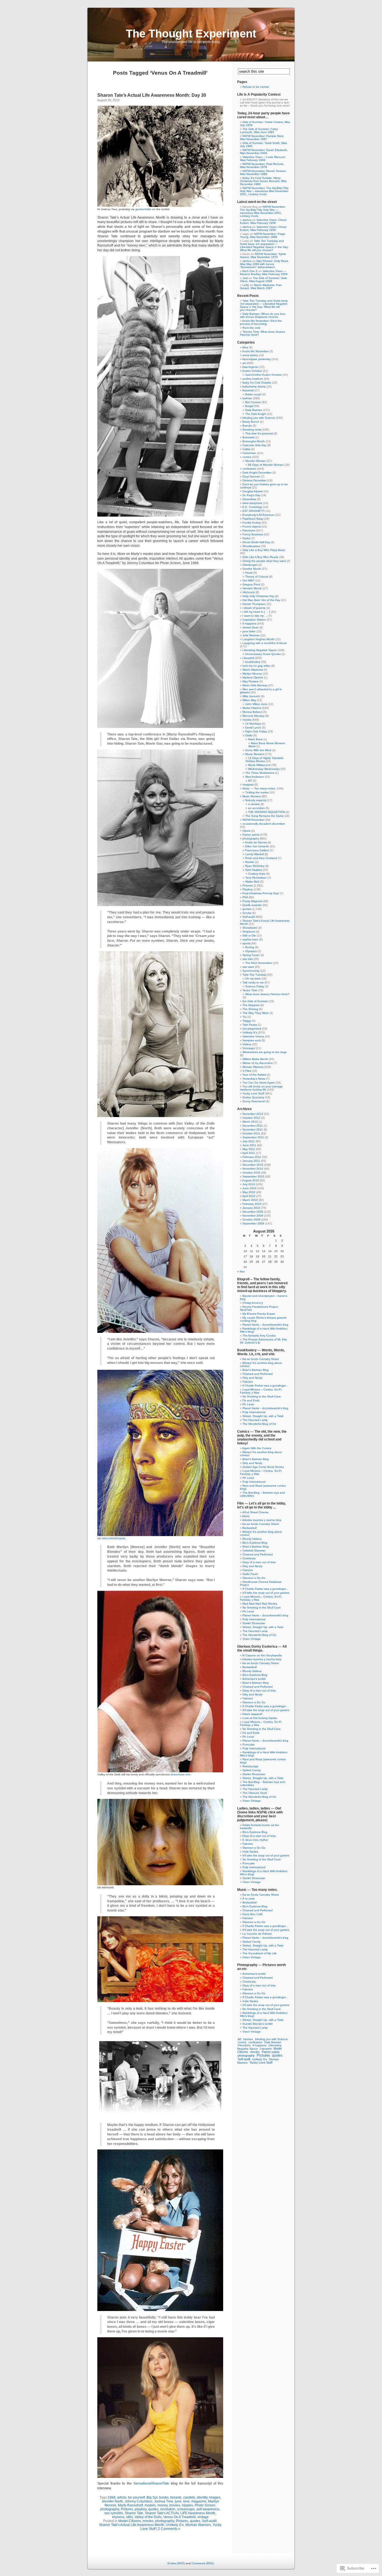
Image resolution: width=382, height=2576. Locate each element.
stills (129, 2517)
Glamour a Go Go (254, 1578)
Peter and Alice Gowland (261, 858)
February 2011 (252, 1157)
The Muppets (251, 1005)
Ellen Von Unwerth (257, 846)
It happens (249, 624)
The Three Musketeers (260, 773)
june (178, 2501)
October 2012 (251, 1118)
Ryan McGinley (255, 866)
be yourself (136, 2497)
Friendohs (249, 530)
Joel (245, 278)
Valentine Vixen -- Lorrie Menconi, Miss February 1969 (263, 159)
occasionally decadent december (264, 824)
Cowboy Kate (257, 874)
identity (202, 2497)
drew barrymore (252, 503)
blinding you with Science (259, 418)
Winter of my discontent (258, 1063)
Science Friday (255, 986)
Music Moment (252, 796)
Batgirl (249, 406)
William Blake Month (255, 1059)
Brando (247, 426)
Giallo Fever (250, 1574)
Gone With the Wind (258, 750)
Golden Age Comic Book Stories (263, 1467)
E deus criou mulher (255, 1840)
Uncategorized (252, 1029)
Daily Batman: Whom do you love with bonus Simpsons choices (263, 315)
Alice (245, 347)
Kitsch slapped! (252, 1714)
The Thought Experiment (191, 34)
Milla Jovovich (251, 696)
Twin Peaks (250, 1025)
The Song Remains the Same (264, 816)
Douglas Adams (253, 491)
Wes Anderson (255, 777)
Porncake (249, 1744)
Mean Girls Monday (255, 685)
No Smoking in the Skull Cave (262, 1396)
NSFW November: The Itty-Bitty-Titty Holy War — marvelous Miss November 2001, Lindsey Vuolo (263, 211)
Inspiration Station (254, 620)
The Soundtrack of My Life (260, 1953)
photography (110, 2509)
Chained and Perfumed (258, 1374)
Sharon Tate (134, 2513)
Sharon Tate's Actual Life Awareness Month (132, 2525)
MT (250, 781)
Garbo (247, 538)
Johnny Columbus (139, 2501)
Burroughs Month (254, 441)
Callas (246, 449)
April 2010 (249, 1196)
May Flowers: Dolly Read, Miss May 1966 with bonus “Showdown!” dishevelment (264, 264)
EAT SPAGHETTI (254, 511)
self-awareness (208, 2509)
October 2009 (251, 1220)
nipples (187, 2505)
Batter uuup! (253, 394)
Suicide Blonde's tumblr (258, 2024)
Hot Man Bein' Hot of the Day (261, 600)
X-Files (247, 1071)
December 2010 (253, 1165)
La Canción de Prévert (257, 1934)
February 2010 (252, 1204)
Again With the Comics (257, 1448)
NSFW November (254, 820)
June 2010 (249, 1188)
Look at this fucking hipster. (260, 1718)
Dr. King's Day (251, 495)
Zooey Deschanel (254, 1101)
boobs (164, 2497)
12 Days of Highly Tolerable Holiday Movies (264, 760)
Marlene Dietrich (253, 677)
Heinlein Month (252, 588)
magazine (199, 2501)
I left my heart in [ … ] (256, 612)
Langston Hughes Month (259, 639)
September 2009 (253, 1223)
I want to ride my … (255, 616)
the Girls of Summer (255, 1001)
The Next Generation (259, 963)
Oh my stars (253, 979)
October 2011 (251, 1133)
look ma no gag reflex (256, 666)
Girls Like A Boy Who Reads (260, 557)
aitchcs (247, 220)
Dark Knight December (257, 473)
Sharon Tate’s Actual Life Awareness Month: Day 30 (152, 95)
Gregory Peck (251, 584)
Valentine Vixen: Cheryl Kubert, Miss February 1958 (263, 221)
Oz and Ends (251, 1400)
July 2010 (249, 1184)
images (215, 2497)
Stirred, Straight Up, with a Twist (263, 1416)
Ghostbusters (251, 546)
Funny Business (253, 534)
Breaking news (252, 430)
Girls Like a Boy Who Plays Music (264, 550)
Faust (249, 573)
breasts (176, 2497)
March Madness (253, 670)
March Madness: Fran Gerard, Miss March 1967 (261, 287)
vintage (203, 2517)
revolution (168, 2509)
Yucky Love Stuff (253, 1093)
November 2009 (253, 1216)
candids (189, 2497)
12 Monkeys (253, 724)
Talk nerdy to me (253, 982)
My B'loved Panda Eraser (259, 1314)
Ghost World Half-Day (256, 542)
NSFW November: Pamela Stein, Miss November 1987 (262, 138)
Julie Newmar (251, 635)
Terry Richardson (256, 878)
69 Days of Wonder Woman (266, 465)
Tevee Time (250, 990)
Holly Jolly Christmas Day (258, 596)
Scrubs (247, 913)
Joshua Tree (164, 2501)
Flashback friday (253, 519)
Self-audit (209, 2521)
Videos (247, 1044)
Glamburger (250, 565)
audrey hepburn (253, 379)
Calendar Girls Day (254, 445)
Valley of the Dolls (148, 2517)
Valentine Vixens (253, 1036)
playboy (141, 2509)
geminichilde (143, 209)
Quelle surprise (252, 905)
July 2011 (249, 1141)
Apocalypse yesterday (256, 359)
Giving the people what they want (264, 561)
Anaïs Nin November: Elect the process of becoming (261, 322)
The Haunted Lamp (255, 1420)
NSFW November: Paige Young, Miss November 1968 (263, 235)
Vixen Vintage (252, 1639)
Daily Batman (254, 410)
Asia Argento (250, 367)
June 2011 (249, 1145)
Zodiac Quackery (253, 1097)
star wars (248, 967)
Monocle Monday (254, 716)
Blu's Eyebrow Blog (255, 1543)
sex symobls (114, 2513)
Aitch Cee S (250, 271)
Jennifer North (112, 2501)
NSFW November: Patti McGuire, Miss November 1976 (262, 165)
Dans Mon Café (253, 1914)
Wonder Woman (256, 461)
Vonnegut (249, 1048)
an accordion (256, 808)
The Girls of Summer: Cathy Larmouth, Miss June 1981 (259, 131)
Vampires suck (252, 1040)
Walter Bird (252, 882)
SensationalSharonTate (151, 2483)
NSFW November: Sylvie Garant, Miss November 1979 (263, 256)
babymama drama (254, 386)
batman (247, 398)
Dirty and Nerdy (252, 1378)
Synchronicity (251, 971)
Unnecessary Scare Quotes (263, 654)
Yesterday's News (254, 1079)
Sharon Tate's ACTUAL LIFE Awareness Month (180, 2513)
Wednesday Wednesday (264, 769)
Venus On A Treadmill (180, 2517)
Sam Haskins (254, 870)
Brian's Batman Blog (256, 1370)
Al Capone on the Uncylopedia (262, 1655)
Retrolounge (250, 1766)
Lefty (246, 285)
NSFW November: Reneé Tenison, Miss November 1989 (263, 172)
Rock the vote (251, 328)
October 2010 (251, 1173)
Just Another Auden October (264, 375)
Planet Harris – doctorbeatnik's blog (265, 1325)
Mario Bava (255, 739)
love (186, 2501)
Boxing (250, 947)
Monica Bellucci (252, 712)
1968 (112, 2497)
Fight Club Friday (256, 731)
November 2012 (253, 1114)
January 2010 (251, 1208)
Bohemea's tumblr (254, 1679)
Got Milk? (248, 580)
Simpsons (249, 932)
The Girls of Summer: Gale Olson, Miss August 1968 (263, 280)
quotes (153, 2509)
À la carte (249, 1899)
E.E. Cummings (252, 507)
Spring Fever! (251, 955)
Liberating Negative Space (260, 650)
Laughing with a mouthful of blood (265, 643)
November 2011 (253, 1129)
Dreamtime (249, 499)
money (162, 2505)
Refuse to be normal (256, 87)
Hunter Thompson (254, 604)
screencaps (186, 2509)
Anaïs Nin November (255, 351)
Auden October (252, 371)
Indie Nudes (250, 1852)
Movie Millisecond (259, 765)
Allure (246, 1516)
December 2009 (253, 1212)
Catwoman (249, 453)
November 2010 (253, 1169)
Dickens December (254, 480)
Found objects (252, 527)
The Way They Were (256, 1013)
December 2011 (253, 1126)
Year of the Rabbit (254, 1075)
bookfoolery (253, 662)
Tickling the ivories (257, 792)
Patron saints (251, 835)
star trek (248, 959)
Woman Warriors (198, 2525)
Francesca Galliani (257, 850)
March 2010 (250, 1200)
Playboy (248, 889)
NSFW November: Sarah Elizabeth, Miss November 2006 (264, 152)
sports (246, 943)
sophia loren (250, 939)
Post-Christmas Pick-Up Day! (261, 893)
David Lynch (253, 728)
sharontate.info (180, 1774)
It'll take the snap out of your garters (266, 1593)
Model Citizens (130, 2521)
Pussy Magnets (252, 901)
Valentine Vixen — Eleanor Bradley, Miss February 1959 (264, 273)
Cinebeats (249, 1558)
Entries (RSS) (176, 2563)
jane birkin (249, 631)
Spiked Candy (252, 1770)
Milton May (249, 700)
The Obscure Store (255, 1793)
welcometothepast (114, 1538)
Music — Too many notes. (259, 788)
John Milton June (256, 704)
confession (249, 469)
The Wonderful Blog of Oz (259, 1424)
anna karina (250, 355)
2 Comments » (169, 2529)
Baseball (248, 390)
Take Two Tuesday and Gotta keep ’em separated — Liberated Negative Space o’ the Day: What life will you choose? (264, 245)
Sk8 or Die (249, 935)
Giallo (249, 735)
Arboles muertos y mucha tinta (262, 1520)
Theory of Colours (257, 577)
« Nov (241, 1272)
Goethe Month (252, 569)
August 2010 (251, 1180)
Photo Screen (205, 2505)
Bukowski (248, 437)
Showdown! (250, 928)
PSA (245, 897)
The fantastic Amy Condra (259, 1336)
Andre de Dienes (256, 842)
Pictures (127, 2509)
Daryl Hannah (251, 476)
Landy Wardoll (254, 854)
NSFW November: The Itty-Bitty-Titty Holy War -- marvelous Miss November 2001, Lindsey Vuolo (264, 191)
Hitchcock (249, 592)
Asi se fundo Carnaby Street (260, 1359)
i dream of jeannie (254, 608)
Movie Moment (255, 754)
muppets (248, 785)
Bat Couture (253, 402)
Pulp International (254, 1412)
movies (175, 2505)
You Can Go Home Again (259, 1083)
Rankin (250, 862)
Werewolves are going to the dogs (265, 1052)
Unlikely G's (175, 2525)
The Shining (250, 1009)
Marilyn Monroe (252, 674)
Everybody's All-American (259, 515)
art (244, 363)
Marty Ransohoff (130, 2505)
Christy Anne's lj (253, 1303)
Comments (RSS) (203, 2563)
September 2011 (253, 1137)
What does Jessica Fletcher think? (267, 994)
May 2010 (249, 1192)
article (122, 2497)
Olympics (251, 951)
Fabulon (248, 1382)
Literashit (248, 658)
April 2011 (249, 1153)
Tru (245, 1017)
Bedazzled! (250, 1528)
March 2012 (250, 1122)
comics (247, 457)
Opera (247, 831)
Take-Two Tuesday (254, 975)
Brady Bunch (251, 422)
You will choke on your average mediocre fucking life (261, 1088)
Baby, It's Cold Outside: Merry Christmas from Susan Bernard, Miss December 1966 (263, 181)
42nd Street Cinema (255, 1512)
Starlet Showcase (254, 1623)
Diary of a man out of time (259, 1562)
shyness (118, 2517)
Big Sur (152, 2497)
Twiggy (247, 1021)
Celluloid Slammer (254, 1550)
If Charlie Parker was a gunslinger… (266, 1386)
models (150, 2505)
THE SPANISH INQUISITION (267, 812)
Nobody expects (256, 800)
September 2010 (253, 1176)
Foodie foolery (252, 523)
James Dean (251, 627)
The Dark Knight (256, 414)
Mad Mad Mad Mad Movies (260, 1604)
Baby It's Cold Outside (257, 383)
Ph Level (248, 1404)
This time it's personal (259, 433)
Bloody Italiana (252, 1539)
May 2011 (249, 1149)
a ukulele (254, 804)
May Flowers (250, 681)
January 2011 (251, 1161)
